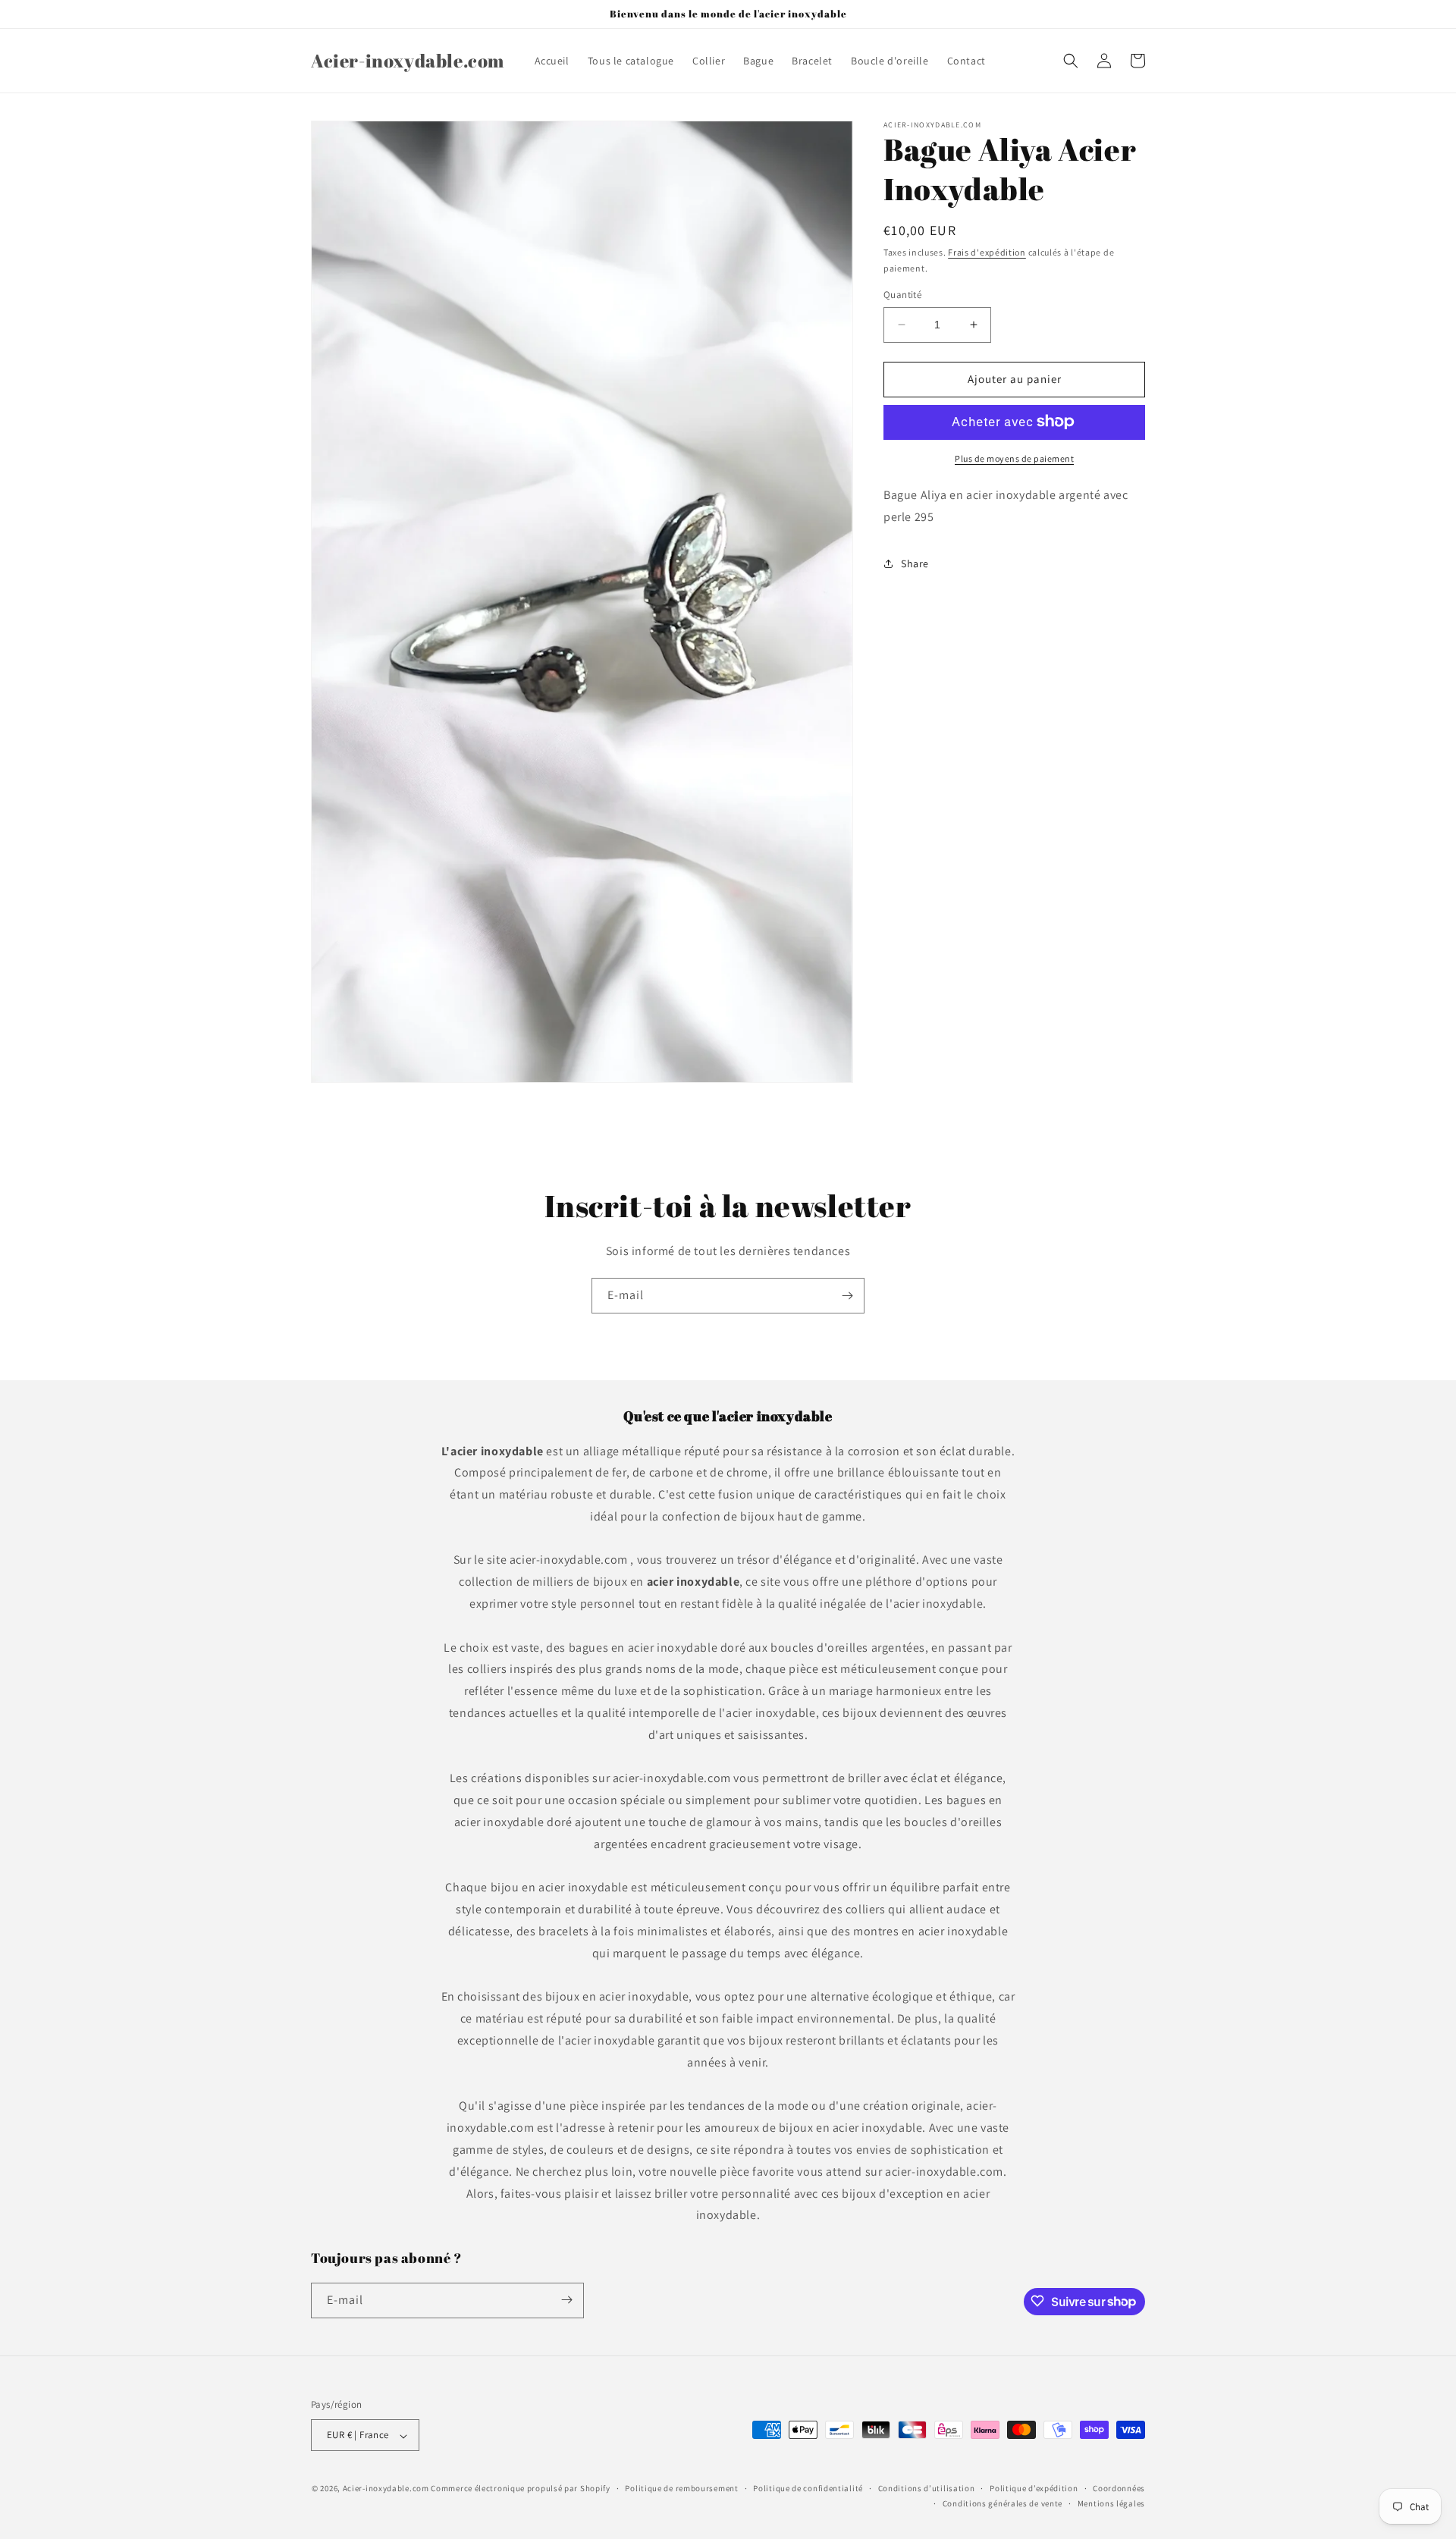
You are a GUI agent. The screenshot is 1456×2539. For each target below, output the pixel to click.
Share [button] (915, 563)
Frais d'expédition (987, 252)
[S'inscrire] (847, 1296)
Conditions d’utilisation (927, 2488)
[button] (1071, 61)
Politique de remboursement (681, 2488)
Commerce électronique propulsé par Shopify (520, 2489)
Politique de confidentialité (808, 2488)
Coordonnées (1119, 2488)
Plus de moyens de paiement (1014, 458)
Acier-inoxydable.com (386, 2489)
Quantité (902, 295)
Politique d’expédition (1034, 2488)
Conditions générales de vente (1003, 2504)
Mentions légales (1111, 2504)
